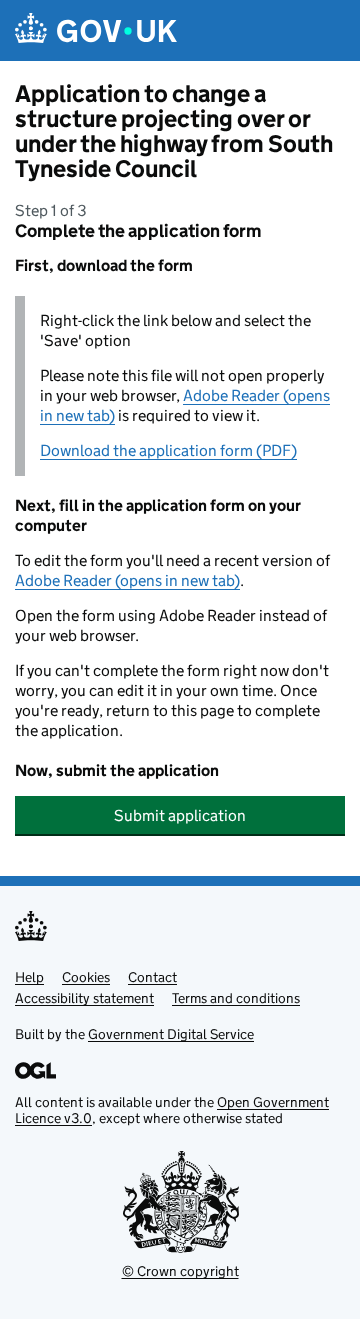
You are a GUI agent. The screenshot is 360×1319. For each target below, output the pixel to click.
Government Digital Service (171, 1034)
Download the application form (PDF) (168, 450)
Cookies (86, 977)
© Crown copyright (180, 1271)
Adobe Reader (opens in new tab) (127, 580)
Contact (152, 977)
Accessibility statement (84, 998)
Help (29, 977)
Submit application (180, 815)
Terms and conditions (236, 998)
